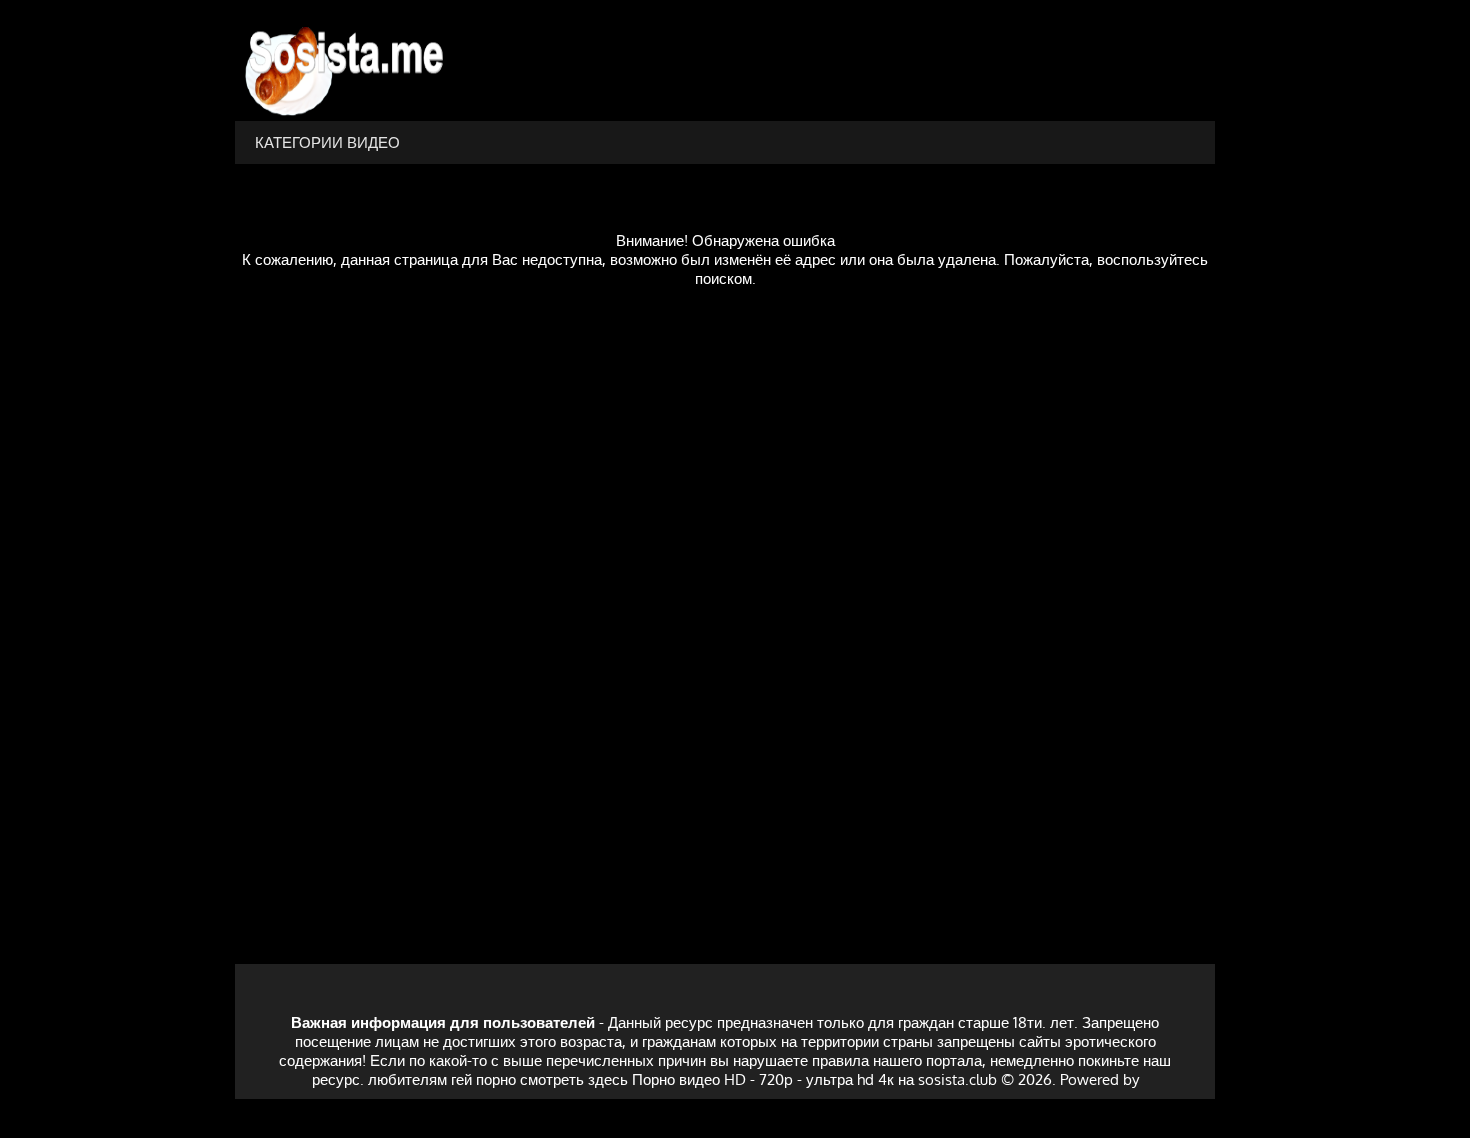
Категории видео (327, 142)
